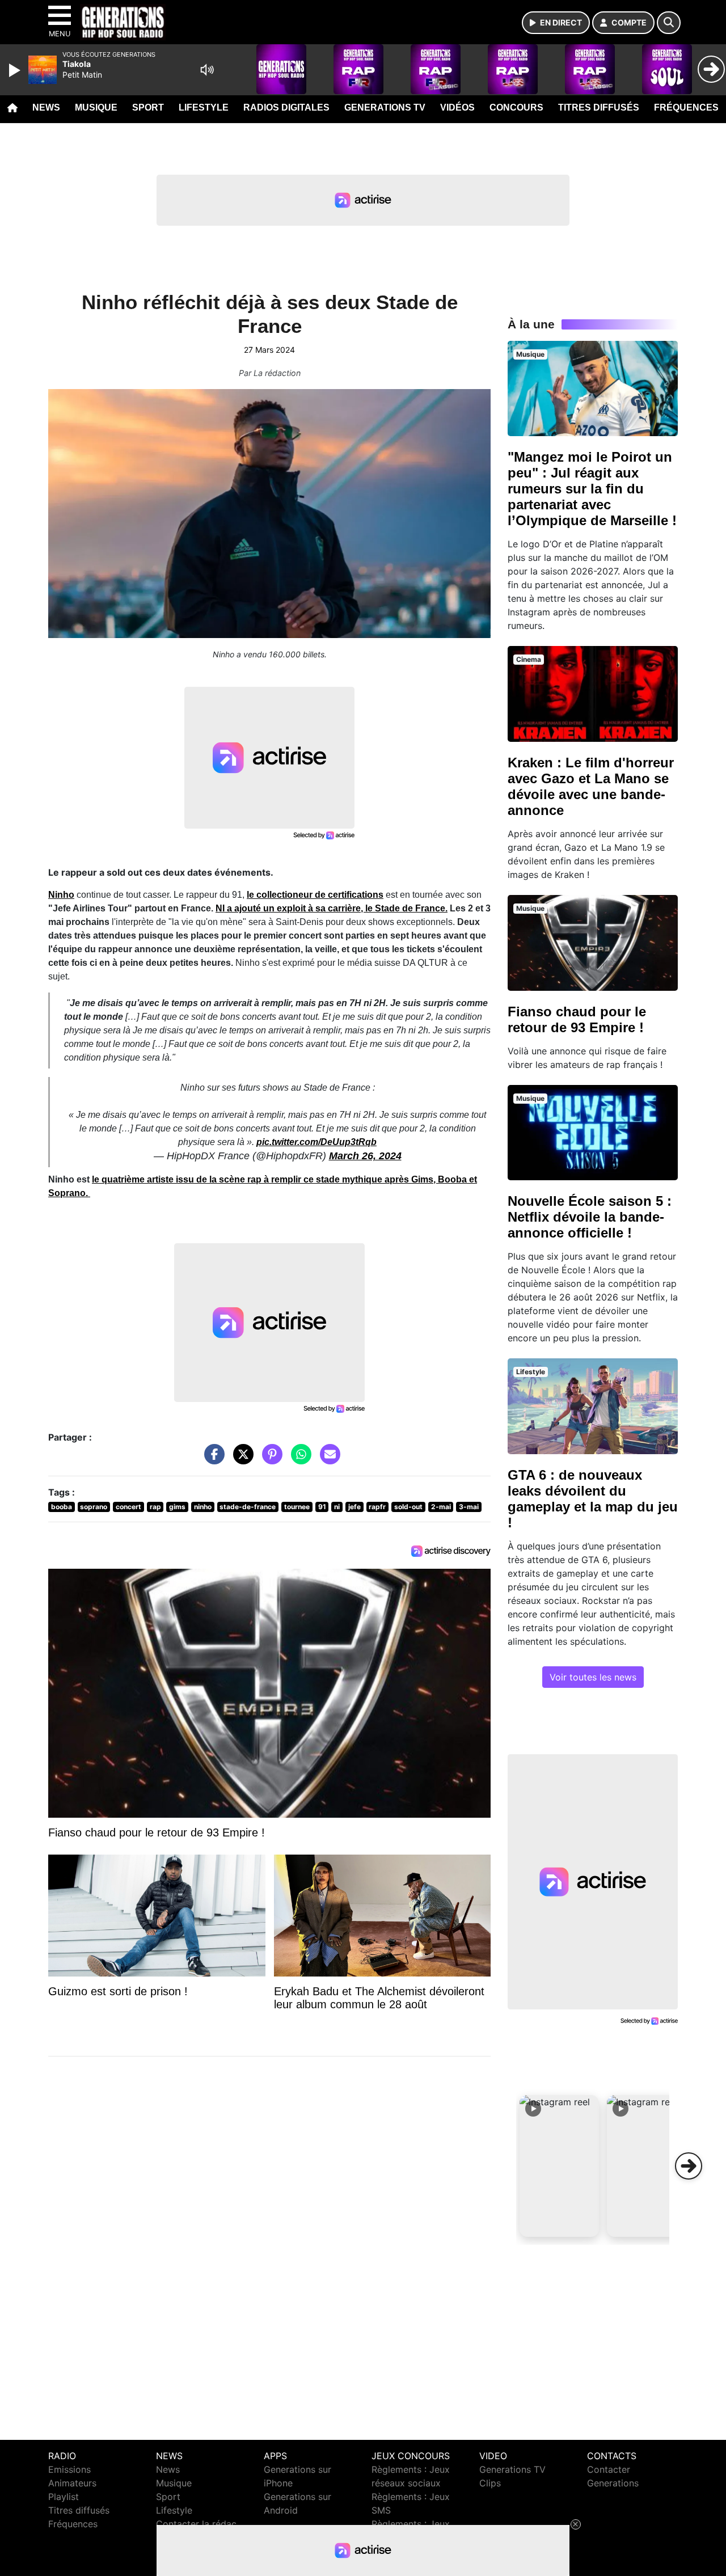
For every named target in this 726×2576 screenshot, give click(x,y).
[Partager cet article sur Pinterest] (269, 1460)
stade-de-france (248, 1507)
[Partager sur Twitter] (240, 1460)
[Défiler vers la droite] (689, 2166)
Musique (96, 107)
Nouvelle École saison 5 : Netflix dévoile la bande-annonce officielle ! (590, 1217)
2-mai (441, 1507)
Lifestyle (204, 107)
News (46, 107)
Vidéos (457, 107)
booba (62, 1507)
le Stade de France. (406, 908)
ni (337, 1507)
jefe (354, 1507)
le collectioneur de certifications (315, 895)
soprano (94, 1507)
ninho (203, 1507)
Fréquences (686, 107)
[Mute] (207, 70)
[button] (559, 2166)
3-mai (469, 1507)
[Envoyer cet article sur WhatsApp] (298, 1460)
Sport (148, 107)
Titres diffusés (599, 107)
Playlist (64, 2497)
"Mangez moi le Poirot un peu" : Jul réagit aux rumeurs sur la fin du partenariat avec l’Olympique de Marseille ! (592, 489)
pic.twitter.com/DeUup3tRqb (316, 1142)
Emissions (69, 2469)
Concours (516, 107)
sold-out (408, 1507)
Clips (490, 2483)
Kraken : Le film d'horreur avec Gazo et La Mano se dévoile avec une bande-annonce (591, 786)
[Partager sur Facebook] (212, 1460)
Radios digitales (286, 107)
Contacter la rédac (196, 2524)
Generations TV (385, 107)
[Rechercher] (669, 23)
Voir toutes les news (593, 1677)
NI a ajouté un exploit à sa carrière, (290, 908)
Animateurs (72, 2483)
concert (128, 1507)
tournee (297, 1507)
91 (322, 1507)
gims (177, 1507)
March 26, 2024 (365, 1156)
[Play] (16, 70)
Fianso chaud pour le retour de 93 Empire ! (577, 1019)
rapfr (377, 1507)
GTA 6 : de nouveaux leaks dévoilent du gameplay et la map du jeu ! (593, 1499)
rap (155, 1507)
